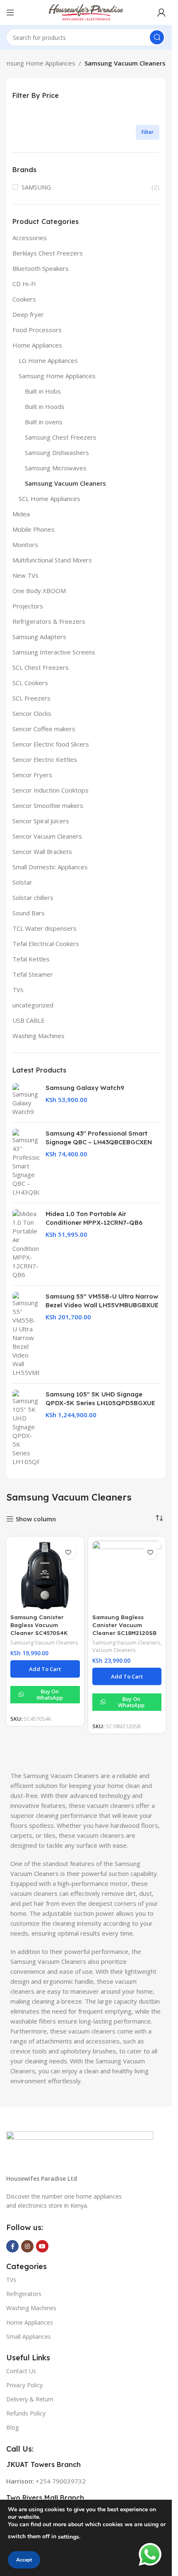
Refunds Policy (26, 2413)
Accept (24, 2560)
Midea (21, 514)
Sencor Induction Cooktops (51, 790)
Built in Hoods (45, 406)
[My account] (161, 12)
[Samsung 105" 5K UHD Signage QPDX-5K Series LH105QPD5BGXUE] (26, 1428)
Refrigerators (24, 2294)
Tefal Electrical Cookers (46, 944)
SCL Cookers (30, 683)
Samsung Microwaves (56, 468)
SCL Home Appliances (49, 499)
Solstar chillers (33, 898)
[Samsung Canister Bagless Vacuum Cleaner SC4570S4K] (45, 1576)
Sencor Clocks (32, 713)
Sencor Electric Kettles (45, 759)
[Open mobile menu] (10, 12)
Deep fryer (28, 314)
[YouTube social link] (42, 2246)
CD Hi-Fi (24, 284)
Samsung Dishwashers (57, 452)
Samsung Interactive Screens (54, 652)
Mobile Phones (34, 529)
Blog (12, 2427)
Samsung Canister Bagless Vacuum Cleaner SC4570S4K (39, 1625)
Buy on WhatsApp (50, 1695)
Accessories (30, 238)
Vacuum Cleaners (114, 1650)
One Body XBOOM (39, 591)
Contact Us (21, 2371)
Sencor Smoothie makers (48, 805)
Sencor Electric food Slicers (51, 744)
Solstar (22, 882)
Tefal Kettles (31, 959)
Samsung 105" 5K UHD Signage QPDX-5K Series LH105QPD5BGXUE (100, 1399)
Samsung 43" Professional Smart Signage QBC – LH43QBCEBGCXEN (99, 1138)
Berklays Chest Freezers (48, 253)
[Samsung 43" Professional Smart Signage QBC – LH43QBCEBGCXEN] (26, 1163)
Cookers (24, 299)
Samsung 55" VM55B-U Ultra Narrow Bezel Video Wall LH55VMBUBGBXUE (102, 1301)
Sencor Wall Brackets (42, 851)
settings (69, 2537)
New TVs (25, 575)
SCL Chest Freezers (41, 667)
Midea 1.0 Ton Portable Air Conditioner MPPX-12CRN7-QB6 (94, 1218)
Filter (148, 132)
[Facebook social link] (12, 2246)
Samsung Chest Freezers (61, 437)
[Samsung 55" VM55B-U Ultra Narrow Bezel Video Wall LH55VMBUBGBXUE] (26, 1334)
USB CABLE (29, 1020)
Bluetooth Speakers (41, 268)
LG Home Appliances (48, 360)
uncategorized (33, 1005)
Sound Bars (29, 913)
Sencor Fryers (32, 775)
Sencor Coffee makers (44, 729)
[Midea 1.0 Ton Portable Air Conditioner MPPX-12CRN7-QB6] (26, 1244)
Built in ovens (44, 422)
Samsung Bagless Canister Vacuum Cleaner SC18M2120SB (124, 1625)
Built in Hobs (43, 391)
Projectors (28, 606)
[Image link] (80, 2147)
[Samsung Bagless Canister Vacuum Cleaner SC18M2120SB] (127, 1576)
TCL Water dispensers (44, 928)
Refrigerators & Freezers (49, 621)
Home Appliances (37, 345)
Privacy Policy (24, 2385)
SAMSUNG (36, 187)
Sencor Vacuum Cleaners (47, 836)
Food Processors (37, 330)
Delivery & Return (30, 2399)
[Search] (157, 37)
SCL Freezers (31, 698)
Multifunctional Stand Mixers (52, 560)
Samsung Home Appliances (57, 376)
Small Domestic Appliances (50, 867)
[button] (45, 1669)
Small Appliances (29, 2336)
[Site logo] (86, 12)
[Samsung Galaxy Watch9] (26, 1100)
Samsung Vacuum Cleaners (65, 483)
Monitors (25, 545)
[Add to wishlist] (69, 1552)
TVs (18, 990)
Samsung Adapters (39, 637)
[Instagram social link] (27, 2246)
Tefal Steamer (33, 974)
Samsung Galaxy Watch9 (85, 1088)
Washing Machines (38, 1036)
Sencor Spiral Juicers (41, 821)
